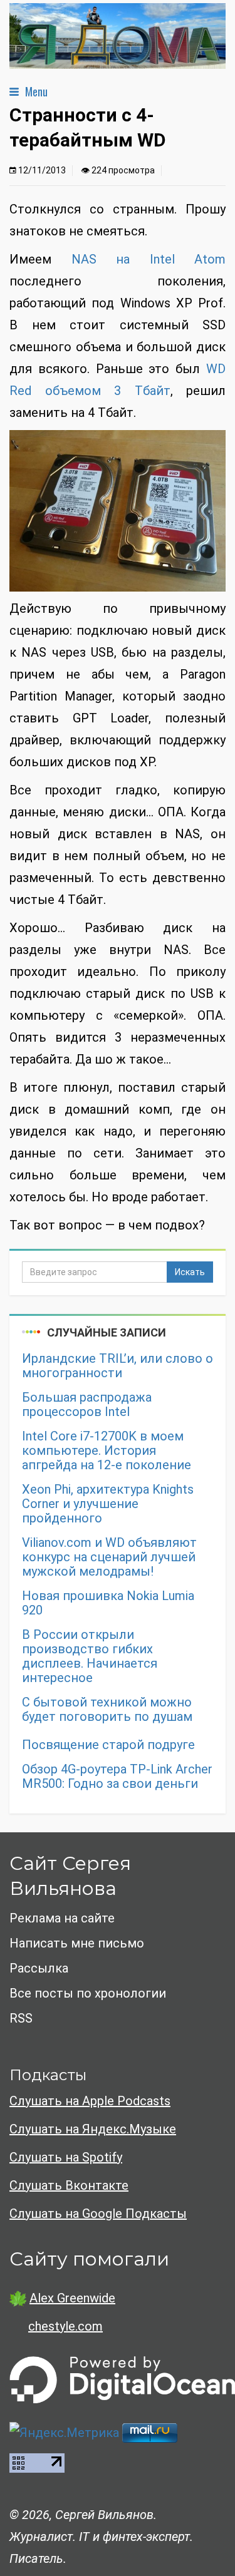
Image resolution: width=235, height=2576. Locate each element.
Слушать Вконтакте (69, 2185)
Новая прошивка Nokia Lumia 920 (108, 1603)
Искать (190, 1272)
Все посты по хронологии (88, 1993)
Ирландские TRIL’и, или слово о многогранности (118, 1366)
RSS (21, 2018)
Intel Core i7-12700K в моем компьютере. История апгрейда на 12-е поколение (107, 1451)
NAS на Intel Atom (149, 259)
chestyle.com (65, 2326)
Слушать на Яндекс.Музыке (93, 2129)
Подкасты (48, 2075)
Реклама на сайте (62, 1918)
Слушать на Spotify (66, 2157)
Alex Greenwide (72, 2298)
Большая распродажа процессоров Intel (87, 1405)
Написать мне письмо (77, 1943)
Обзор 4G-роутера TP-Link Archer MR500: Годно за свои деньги (117, 1777)
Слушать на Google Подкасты (98, 2214)
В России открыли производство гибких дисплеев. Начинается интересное (90, 1656)
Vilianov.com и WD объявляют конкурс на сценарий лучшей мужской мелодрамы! (109, 1557)
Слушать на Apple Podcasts (90, 2101)
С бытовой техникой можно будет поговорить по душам (107, 1710)
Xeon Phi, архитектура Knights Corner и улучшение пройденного (108, 1504)
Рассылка (39, 1968)
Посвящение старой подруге (108, 1745)
